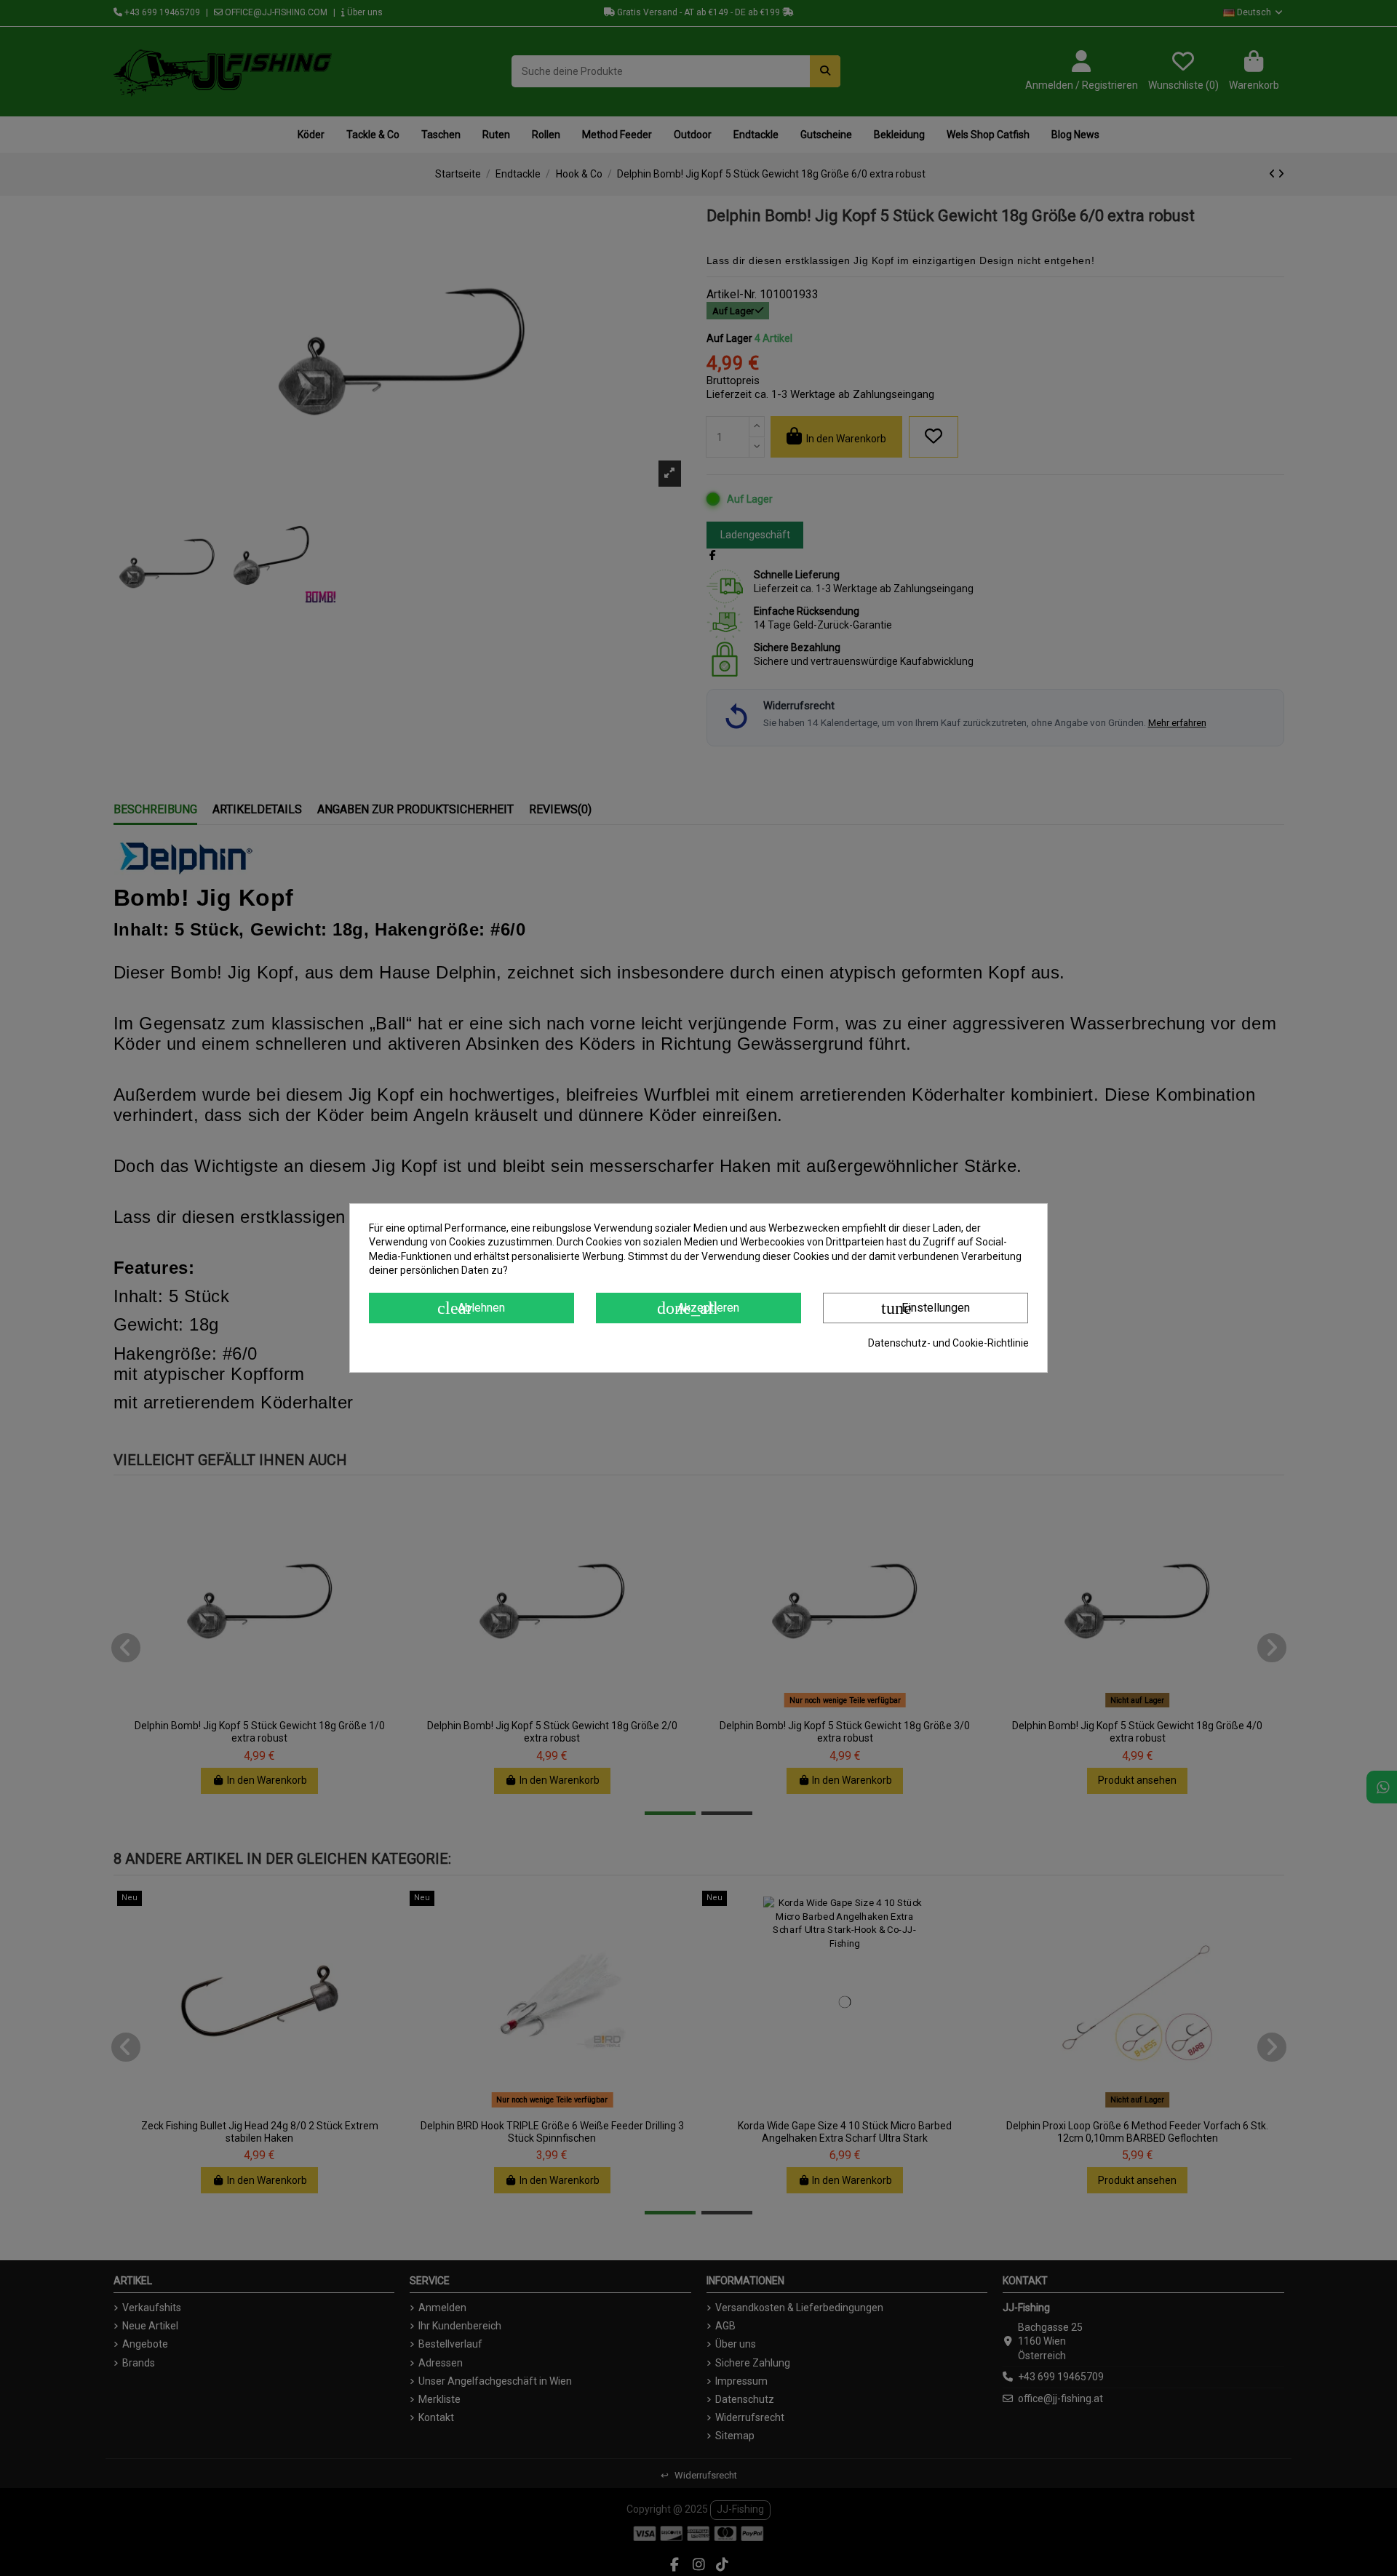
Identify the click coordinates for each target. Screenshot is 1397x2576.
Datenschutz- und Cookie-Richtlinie (948, 1343)
